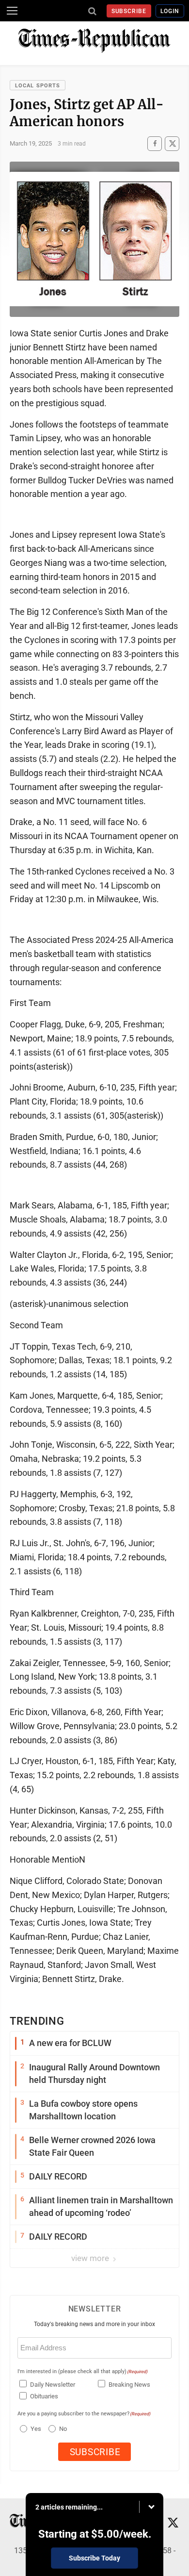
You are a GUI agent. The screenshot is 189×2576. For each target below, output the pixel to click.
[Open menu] (12, 11)
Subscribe (129, 11)
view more (91, 2258)
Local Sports (38, 86)
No (63, 2429)
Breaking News (129, 2385)
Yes (35, 2429)
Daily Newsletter (53, 2385)
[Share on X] (172, 143)
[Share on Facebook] (155, 143)
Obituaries (44, 2396)
